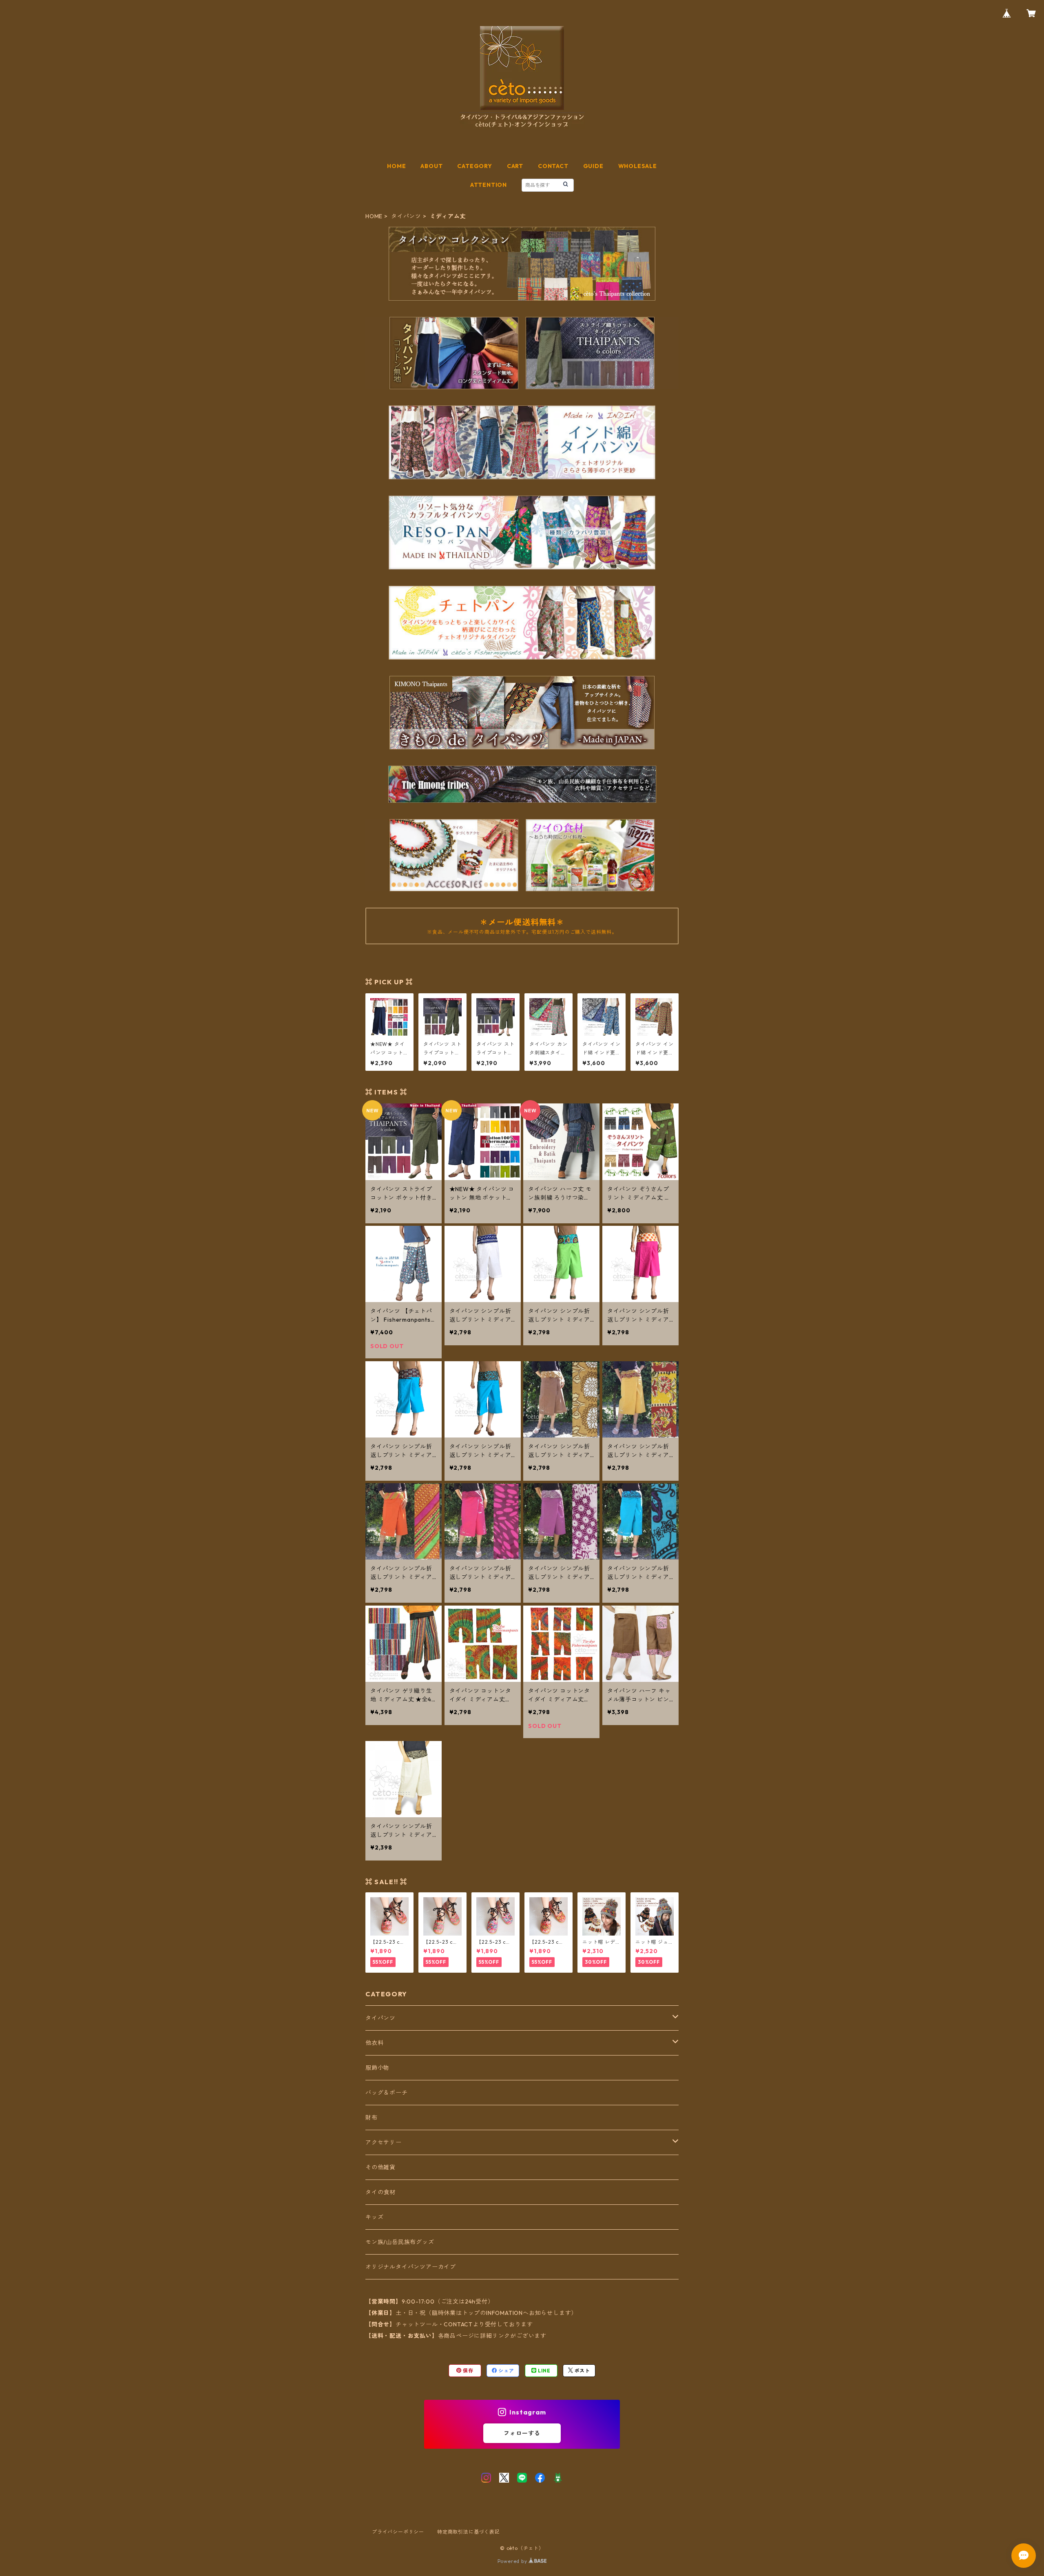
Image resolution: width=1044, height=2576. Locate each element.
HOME (396, 166)
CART (515, 166)
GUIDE (593, 166)
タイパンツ (406, 216)
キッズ (374, 2217)
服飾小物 (377, 2068)
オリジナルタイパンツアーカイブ (411, 2267)
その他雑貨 (380, 2167)
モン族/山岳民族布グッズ (400, 2242)
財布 (372, 2118)
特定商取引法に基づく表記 (469, 2532)
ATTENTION (489, 185)
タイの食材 (380, 2192)
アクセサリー (384, 2142)
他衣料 (374, 2043)
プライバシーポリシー (398, 2532)
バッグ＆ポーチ (387, 2093)
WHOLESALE (638, 166)
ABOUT (431, 166)
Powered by (513, 2561)
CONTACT (553, 166)
